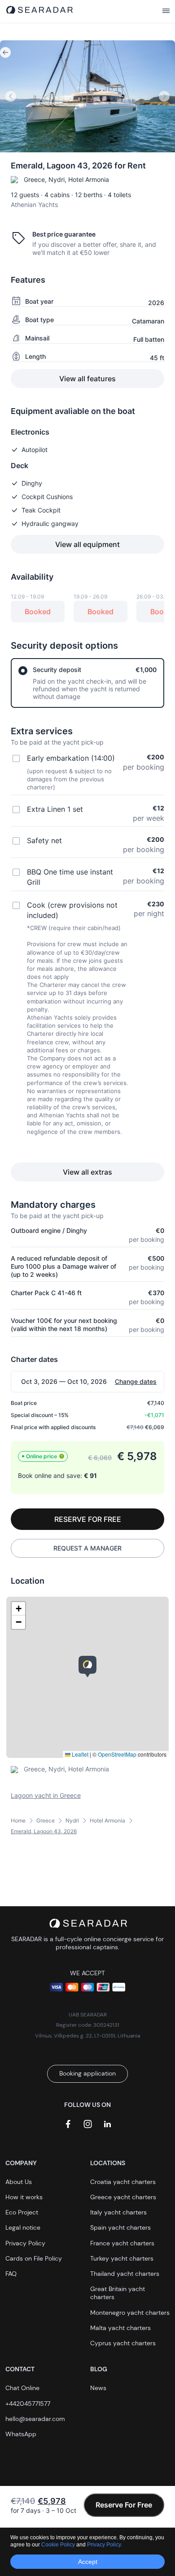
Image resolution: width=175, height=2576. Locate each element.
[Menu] (166, 11)
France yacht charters (122, 2243)
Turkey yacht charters (122, 2258)
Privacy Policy (25, 2243)
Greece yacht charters (123, 2197)
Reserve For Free (124, 2505)
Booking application (87, 2073)
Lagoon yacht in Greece (46, 1795)
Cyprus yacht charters (123, 2343)
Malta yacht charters (120, 2328)
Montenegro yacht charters (130, 2313)
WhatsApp (21, 2434)
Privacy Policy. (105, 2545)
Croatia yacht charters (123, 2182)
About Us (19, 2182)
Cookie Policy (59, 2545)
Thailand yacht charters (125, 2274)
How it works (24, 2197)
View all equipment (87, 544)
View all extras (87, 1172)
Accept (88, 2562)
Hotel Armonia (107, 1820)
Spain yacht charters (120, 2227)
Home (18, 1820)
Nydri (72, 1820)
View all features (87, 379)
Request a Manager (87, 1548)
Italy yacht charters (118, 2212)
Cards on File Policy (34, 2258)
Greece (46, 1820)
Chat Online (22, 2388)
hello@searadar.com (35, 2419)
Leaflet (79, 1754)
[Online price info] (62, 1456)
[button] (87, 1667)
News (98, 2388)
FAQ (11, 2274)
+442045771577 (28, 2404)
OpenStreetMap (117, 1754)
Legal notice (23, 2227)
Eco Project (22, 2212)
